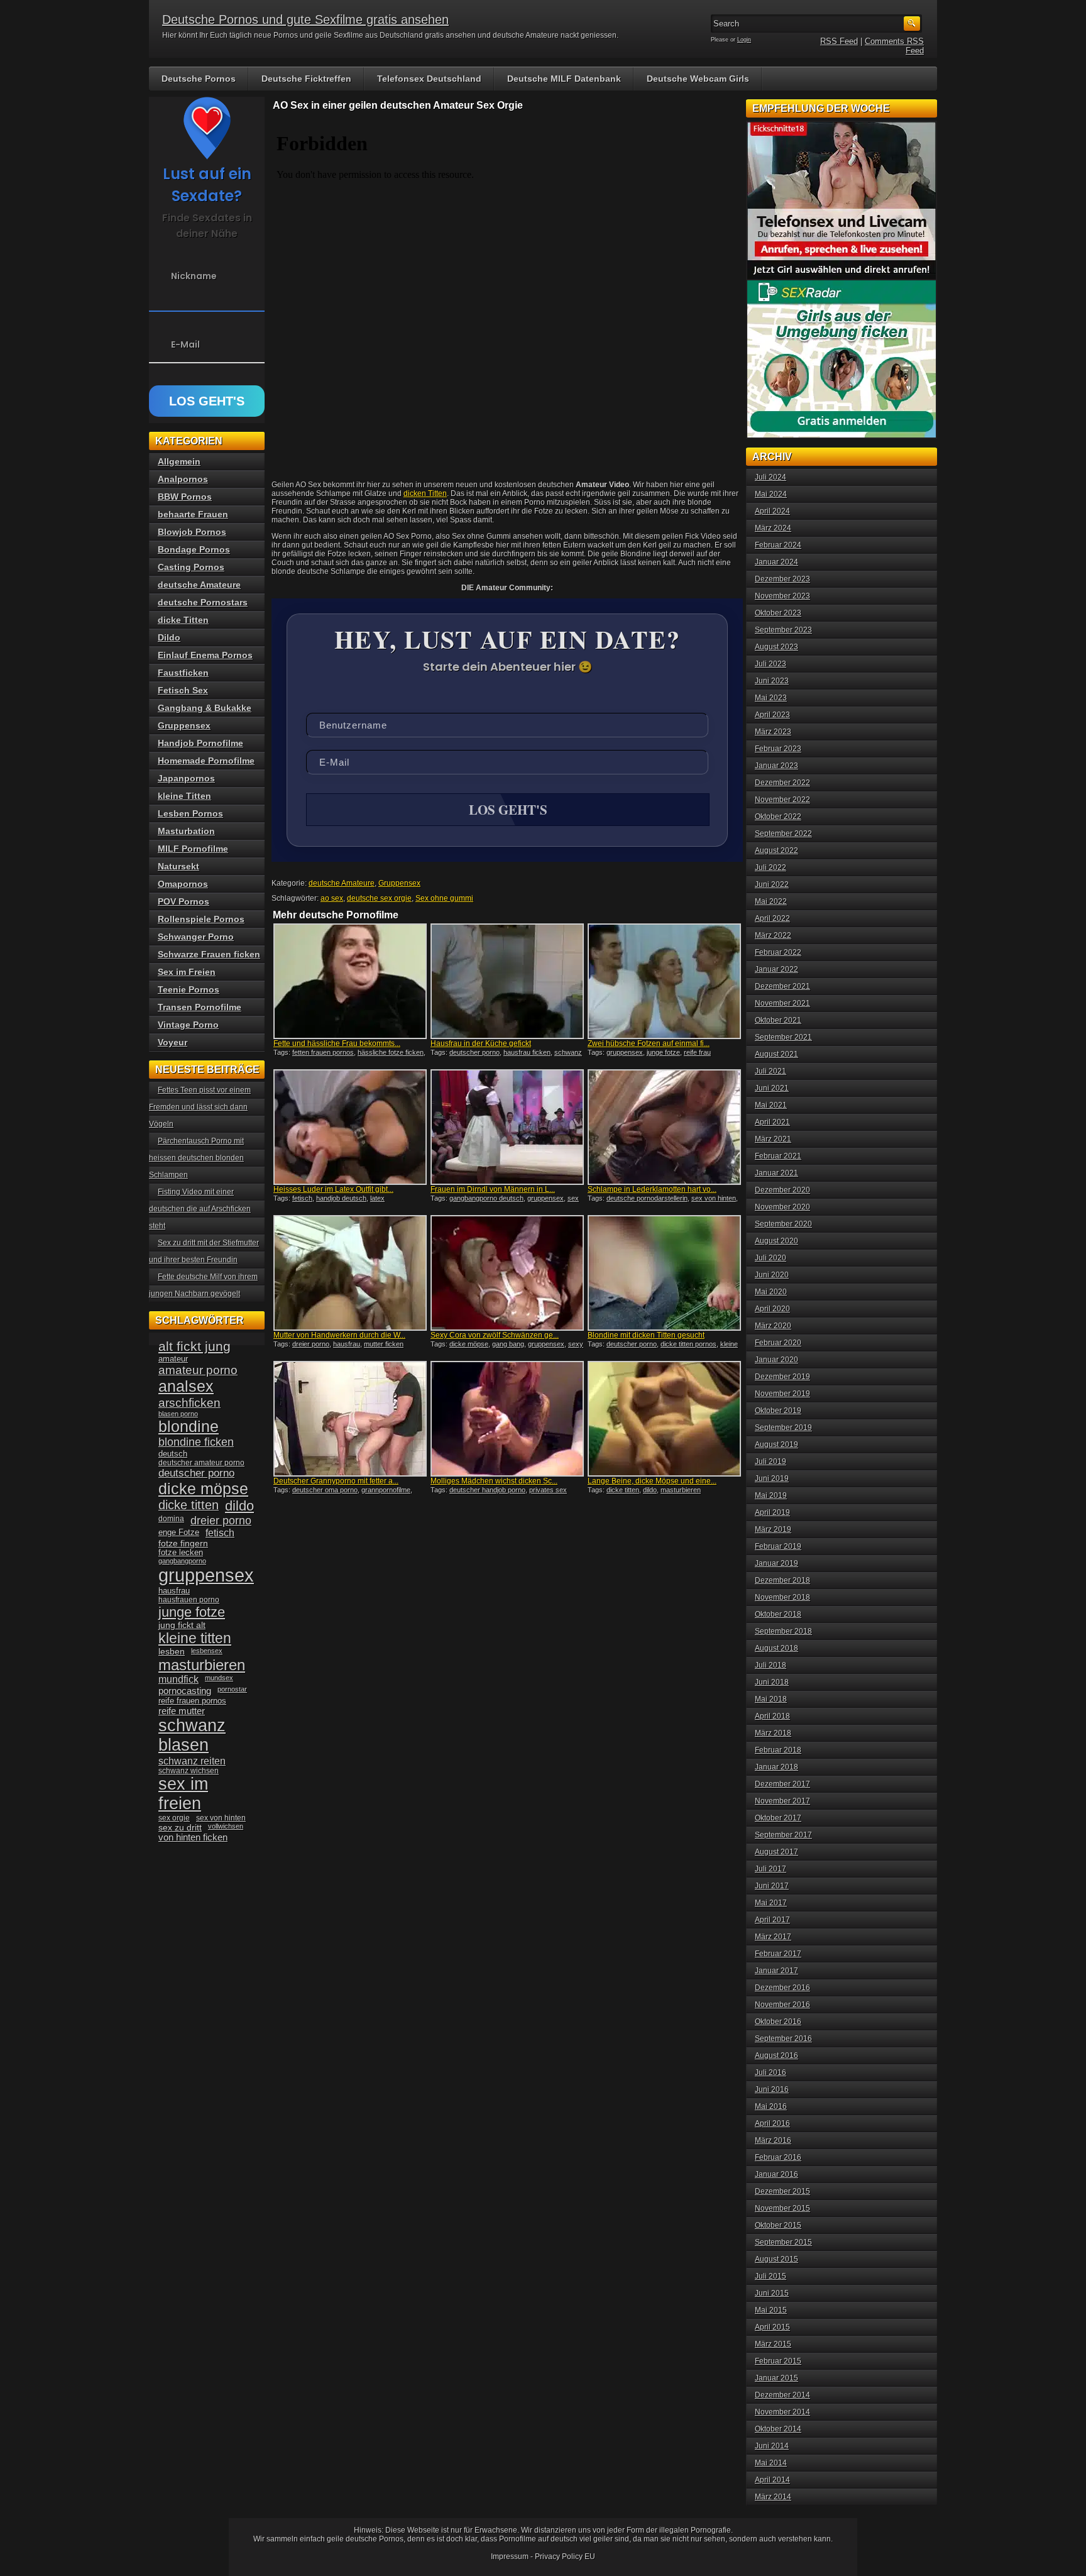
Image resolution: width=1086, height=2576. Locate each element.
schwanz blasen (192, 1735)
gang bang (508, 1344)
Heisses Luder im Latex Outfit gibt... (333, 1189)
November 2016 (782, 2005)
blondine (189, 1426)
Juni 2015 (772, 2293)
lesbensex (207, 1651)
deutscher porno (474, 1052)
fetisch (302, 1198)
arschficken (189, 1402)
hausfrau (347, 1344)
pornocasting (185, 1691)
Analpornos (183, 479)
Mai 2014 (771, 2463)
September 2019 (783, 1428)
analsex (186, 1386)
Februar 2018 (778, 1750)
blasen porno (178, 1414)
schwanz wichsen (189, 1771)
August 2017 (776, 1852)
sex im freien (183, 1794)
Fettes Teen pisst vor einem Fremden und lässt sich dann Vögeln (200, 1107)
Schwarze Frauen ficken (209, 954)
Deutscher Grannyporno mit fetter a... (336, 1481)
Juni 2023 (772, 681)
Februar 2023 (778, 749)
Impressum (510, 2557)
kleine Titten (184, 796)
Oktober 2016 (778, 2022)
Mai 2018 (771, 1699)
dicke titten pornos (688, 1344)
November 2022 (782, 800)
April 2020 (772, 1309)
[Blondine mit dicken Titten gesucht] (664, 1273)
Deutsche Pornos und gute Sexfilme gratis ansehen (305, 19)
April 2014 (772, 2480)
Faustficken (183, 673)
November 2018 (782, 1597)
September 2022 (783, 834)
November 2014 (782, 2412)
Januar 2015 (776, 2378)
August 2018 (776, 1648)
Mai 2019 (771, 1495)
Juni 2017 (772, 1886)
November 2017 (782, 1801)
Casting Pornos (191, 567)
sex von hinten (714, 1198)
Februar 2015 (778, 2361)
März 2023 (773, 732)
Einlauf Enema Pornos (205, 655)
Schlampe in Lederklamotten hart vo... (652, 1189)
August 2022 (776, 850)
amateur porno (198, 1370)
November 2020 (782, 1207)
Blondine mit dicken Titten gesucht (646, 1335)
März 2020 (773, 1326)
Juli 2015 (771, 2276)
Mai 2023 (771, 698)
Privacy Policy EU (565, 2557)
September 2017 (783, 1835)
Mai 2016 (771, 2106)
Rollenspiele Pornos (201, 919)
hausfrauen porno (189, 1600)
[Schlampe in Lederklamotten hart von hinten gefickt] (664, 1127)
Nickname (194, 276)
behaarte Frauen (193, 514)
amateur (173, 1359)
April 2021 (772, 1122)
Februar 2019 (778, 1546)
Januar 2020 (776, 1360)
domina (171, 1519)
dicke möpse (469, 1344)
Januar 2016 (776, 2174)
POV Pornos (184, 901)
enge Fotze (179, 1532)
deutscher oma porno (325, 1490)
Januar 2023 (776, 766)
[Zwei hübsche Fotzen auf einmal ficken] (664, 981)
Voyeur (173, 1042)
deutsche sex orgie (379, 898)
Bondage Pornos (194, 549)
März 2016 (773, 2140)
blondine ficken (196, 1442)
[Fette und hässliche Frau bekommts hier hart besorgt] (350, 981)
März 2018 (773, 1733)
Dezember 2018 (782, 1580)
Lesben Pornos (190, 813)
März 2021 (773, 1139)
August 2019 (776, 1445)
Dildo (169, 637)
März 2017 (773, 1937)
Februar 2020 (778, 1343)
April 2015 (772, 2327)
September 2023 (783, 630)
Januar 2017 (776, 1971)
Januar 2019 (776, 1563)
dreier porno (311, 1344)
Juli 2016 (771, 2072)
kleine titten (195, 1638)
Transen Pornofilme (200, 1007)
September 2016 (783, 2039)
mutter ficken (384, 1344)
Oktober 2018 (778, 1614)
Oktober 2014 (778, 2429)
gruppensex (625, 1052)
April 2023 (772, 715)
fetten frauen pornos (323, 1052)
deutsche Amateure (342, 883)
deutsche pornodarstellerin (647, 1198)
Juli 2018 (771, 1665)
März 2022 (773, 935)
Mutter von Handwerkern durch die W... (339, 1335)
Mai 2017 (771, 1903)
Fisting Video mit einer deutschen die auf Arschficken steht (200, 1209)
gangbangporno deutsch (486, 1198)
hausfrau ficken (527, 1052)
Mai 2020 (771, 1292)
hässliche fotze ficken (391, 1052)
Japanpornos (186, 778)
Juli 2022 (771, 867)
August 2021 (776, 1054)
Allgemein (179, 461)
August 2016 (776, 2056)
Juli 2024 (771, 477)
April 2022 (772, 918)
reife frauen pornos (192, 1701)
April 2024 (772, 511)
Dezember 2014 (782, 2395)
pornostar (232, 1689)
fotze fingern (183, 1544)
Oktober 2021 (778, 1020)
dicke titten (623, 1490)
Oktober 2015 (778, 2225)
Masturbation (186, 831)
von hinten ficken (193, 1837)
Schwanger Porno (196, 937)
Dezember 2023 (782, 579)
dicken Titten (425, 493)
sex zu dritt (180, 1827)
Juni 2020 (772, 1275)
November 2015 (782, 2208)
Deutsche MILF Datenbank (564, 79)
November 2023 (782, 596)
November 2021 (782, 1003)
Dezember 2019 (782, 1377)
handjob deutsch (341, 1198)
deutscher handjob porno (487, 1490)
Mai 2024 (771, 494)
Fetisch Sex (183, 690)
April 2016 (772, 2123)
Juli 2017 (771, 1869)
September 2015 (783, 2242)
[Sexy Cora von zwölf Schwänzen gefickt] (507, 1273)
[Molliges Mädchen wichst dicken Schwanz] (507, 1419)
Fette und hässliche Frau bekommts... (337, 1043)
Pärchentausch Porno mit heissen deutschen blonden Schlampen (196, 1158)
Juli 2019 (771, 1461)
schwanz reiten (192, 1761)
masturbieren (681, 1490)
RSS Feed (839, 41)
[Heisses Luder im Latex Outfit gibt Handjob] (350, 1127)
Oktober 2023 (778, 613)
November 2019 (782, 1394)
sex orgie (174, 1818)
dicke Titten (183, 620)
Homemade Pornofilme (206, 761)
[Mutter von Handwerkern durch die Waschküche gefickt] (350, 1273)
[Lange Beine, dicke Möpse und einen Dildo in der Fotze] (664, 1419)
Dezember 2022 (782, 783)
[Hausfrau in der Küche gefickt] (507, 981)
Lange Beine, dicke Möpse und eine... (652, 1481)
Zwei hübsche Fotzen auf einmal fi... (649, 1043)
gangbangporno (182, 1561)
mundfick (178, 1679)
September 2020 (783, 1224)
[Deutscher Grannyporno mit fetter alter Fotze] (350, 1419)
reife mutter (182, 1711)
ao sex (332, 898)
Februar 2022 (778, 952)
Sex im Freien (187, 972)
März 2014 (773, 2497)
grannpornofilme (386, 1490)
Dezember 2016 (782, 1988)
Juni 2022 (772, 884)
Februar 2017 (778, 1954)
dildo (650, 1490)
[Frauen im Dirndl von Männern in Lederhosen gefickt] (507, 1127)
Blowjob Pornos (192, 532)
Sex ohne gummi (444, 898)
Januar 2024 (776, 562)
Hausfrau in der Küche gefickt (481, 1043)
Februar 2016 (778, 2157)
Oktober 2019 (778, 1411)
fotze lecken (181, 1553)
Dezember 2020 (782, 1190)
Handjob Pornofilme (200, 743)
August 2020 (776, 1241)
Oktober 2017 (778, 1818)
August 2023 (776, 647)
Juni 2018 (772, 1682)
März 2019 (773, 1529)
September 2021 (783, 1037)
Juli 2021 (771, 1071)
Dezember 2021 (782, 986)
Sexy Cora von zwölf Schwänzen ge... (495, 1335)
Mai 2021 (771, 1105)
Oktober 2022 (778, 817)
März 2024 (773, 528)
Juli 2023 (771, 664)
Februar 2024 (778, 545)
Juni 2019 (772, 1478)
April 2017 (772, 1920)
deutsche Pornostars (203, 602)
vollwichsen (226, 1826)
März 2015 (773, 2344)
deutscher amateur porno (201, 1463)
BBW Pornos (185, 497)
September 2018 (783, 1631)
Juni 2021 (772, 1088)
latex (377, 1198)
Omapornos (183, 884)
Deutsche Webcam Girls (698, 79)
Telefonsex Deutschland (429, 79)
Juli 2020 (771, 1258)
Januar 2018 (776, 1767)
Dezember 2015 (782, 2191)
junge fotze (663, 1052)
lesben (172, 1652)
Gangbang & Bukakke (205, 708)
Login (744, 40)
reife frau (697, 1052)
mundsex (219, 1678)
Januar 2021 (776, 1173)
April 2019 (772, 1512)
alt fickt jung (195, 1346)
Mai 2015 (771, 2310)
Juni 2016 (772, 2089)
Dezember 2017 (782, 1784)
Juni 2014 (772, 2446)
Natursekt (178, 866)
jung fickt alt (182, 1625)
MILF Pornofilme (193, 849)
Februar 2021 (778, 1156)
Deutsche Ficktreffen (306, 79)
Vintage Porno (188, 1025)
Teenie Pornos (189, 989)
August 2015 (776, 2259)
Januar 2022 (776, 969)
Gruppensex (399, 883)
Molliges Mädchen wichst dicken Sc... (494, 1481)
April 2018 (772, 1716)
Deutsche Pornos (199, 79)
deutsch (173, 1454)
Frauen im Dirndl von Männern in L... (493, 1189)
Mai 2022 (771, 901)
